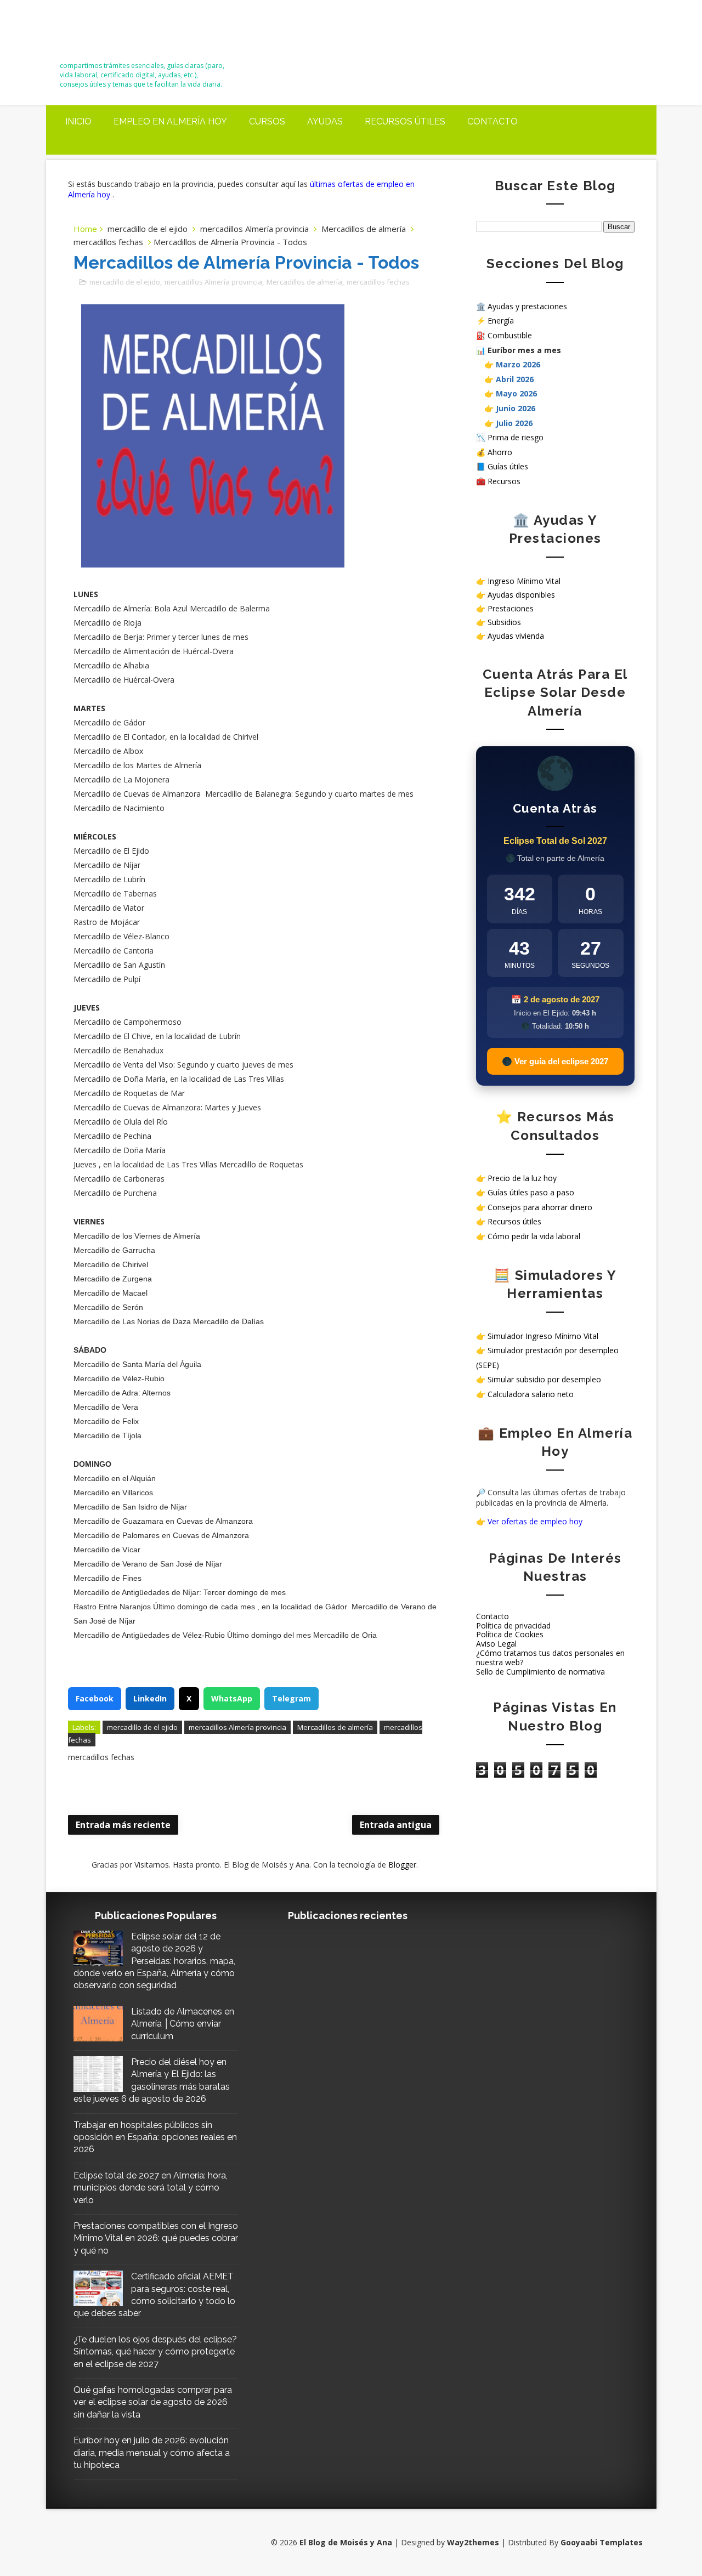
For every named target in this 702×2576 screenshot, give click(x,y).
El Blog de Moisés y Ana (121, 34)
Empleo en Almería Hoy (170, 121)
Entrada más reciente (123, 1825)
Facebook (95, 1698)
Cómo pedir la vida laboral (534, 1236)
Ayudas (325, 121)
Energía (501, 320)
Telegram (291, 1698)
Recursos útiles (405, 121)
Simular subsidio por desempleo (544, 1379)
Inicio (78, 121)
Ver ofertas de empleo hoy (535, 1521)
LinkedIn (150, 1698)
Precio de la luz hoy (522, 1178)
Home (85, 229)
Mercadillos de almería (364, 229)
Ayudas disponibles (521, 595)
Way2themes (473, 2542)
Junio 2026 (516, 408)
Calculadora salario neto (531, 1394)
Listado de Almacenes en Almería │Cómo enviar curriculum (183, 2024)
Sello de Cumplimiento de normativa (540, 1672)
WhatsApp (232, 1698)
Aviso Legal (496, 1644)
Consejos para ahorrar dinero (540, 1207)
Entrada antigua (396, 1825)
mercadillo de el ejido (148, 229)
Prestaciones (511, 608)
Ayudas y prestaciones (527, 306)
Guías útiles (508, 466)
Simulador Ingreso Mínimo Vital (543, 1336)
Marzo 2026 (518, 364)
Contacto (492, 121)
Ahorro (500, 452)
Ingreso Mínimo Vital (524, 581)
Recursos (504, 481)
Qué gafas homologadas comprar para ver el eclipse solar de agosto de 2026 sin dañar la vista (153, 2402)
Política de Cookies (510, 1634)
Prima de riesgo (516, 437)
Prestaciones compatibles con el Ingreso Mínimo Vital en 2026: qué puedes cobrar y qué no (156, 2238)
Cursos (267, 121)
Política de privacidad (513, 1625)
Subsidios (504, 622)
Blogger (402, 1865)
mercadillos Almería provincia (254, 229)
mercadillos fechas (108, 242)
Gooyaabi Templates (602, 2542)
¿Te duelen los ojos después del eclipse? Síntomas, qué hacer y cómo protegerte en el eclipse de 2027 (155, 2352)
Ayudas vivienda (516, 636)
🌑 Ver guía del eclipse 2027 (555, 1061)
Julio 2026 (514, 423)
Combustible (510, 335)
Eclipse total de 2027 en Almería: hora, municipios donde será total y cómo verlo (151, 2188)
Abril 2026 (515, 379)
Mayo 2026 (516, 393)
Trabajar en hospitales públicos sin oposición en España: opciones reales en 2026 (155, 2137)
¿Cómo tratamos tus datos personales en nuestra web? (550, 1658)
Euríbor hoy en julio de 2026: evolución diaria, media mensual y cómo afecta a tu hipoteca (152, 2453)
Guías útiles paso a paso (531, 1192)
